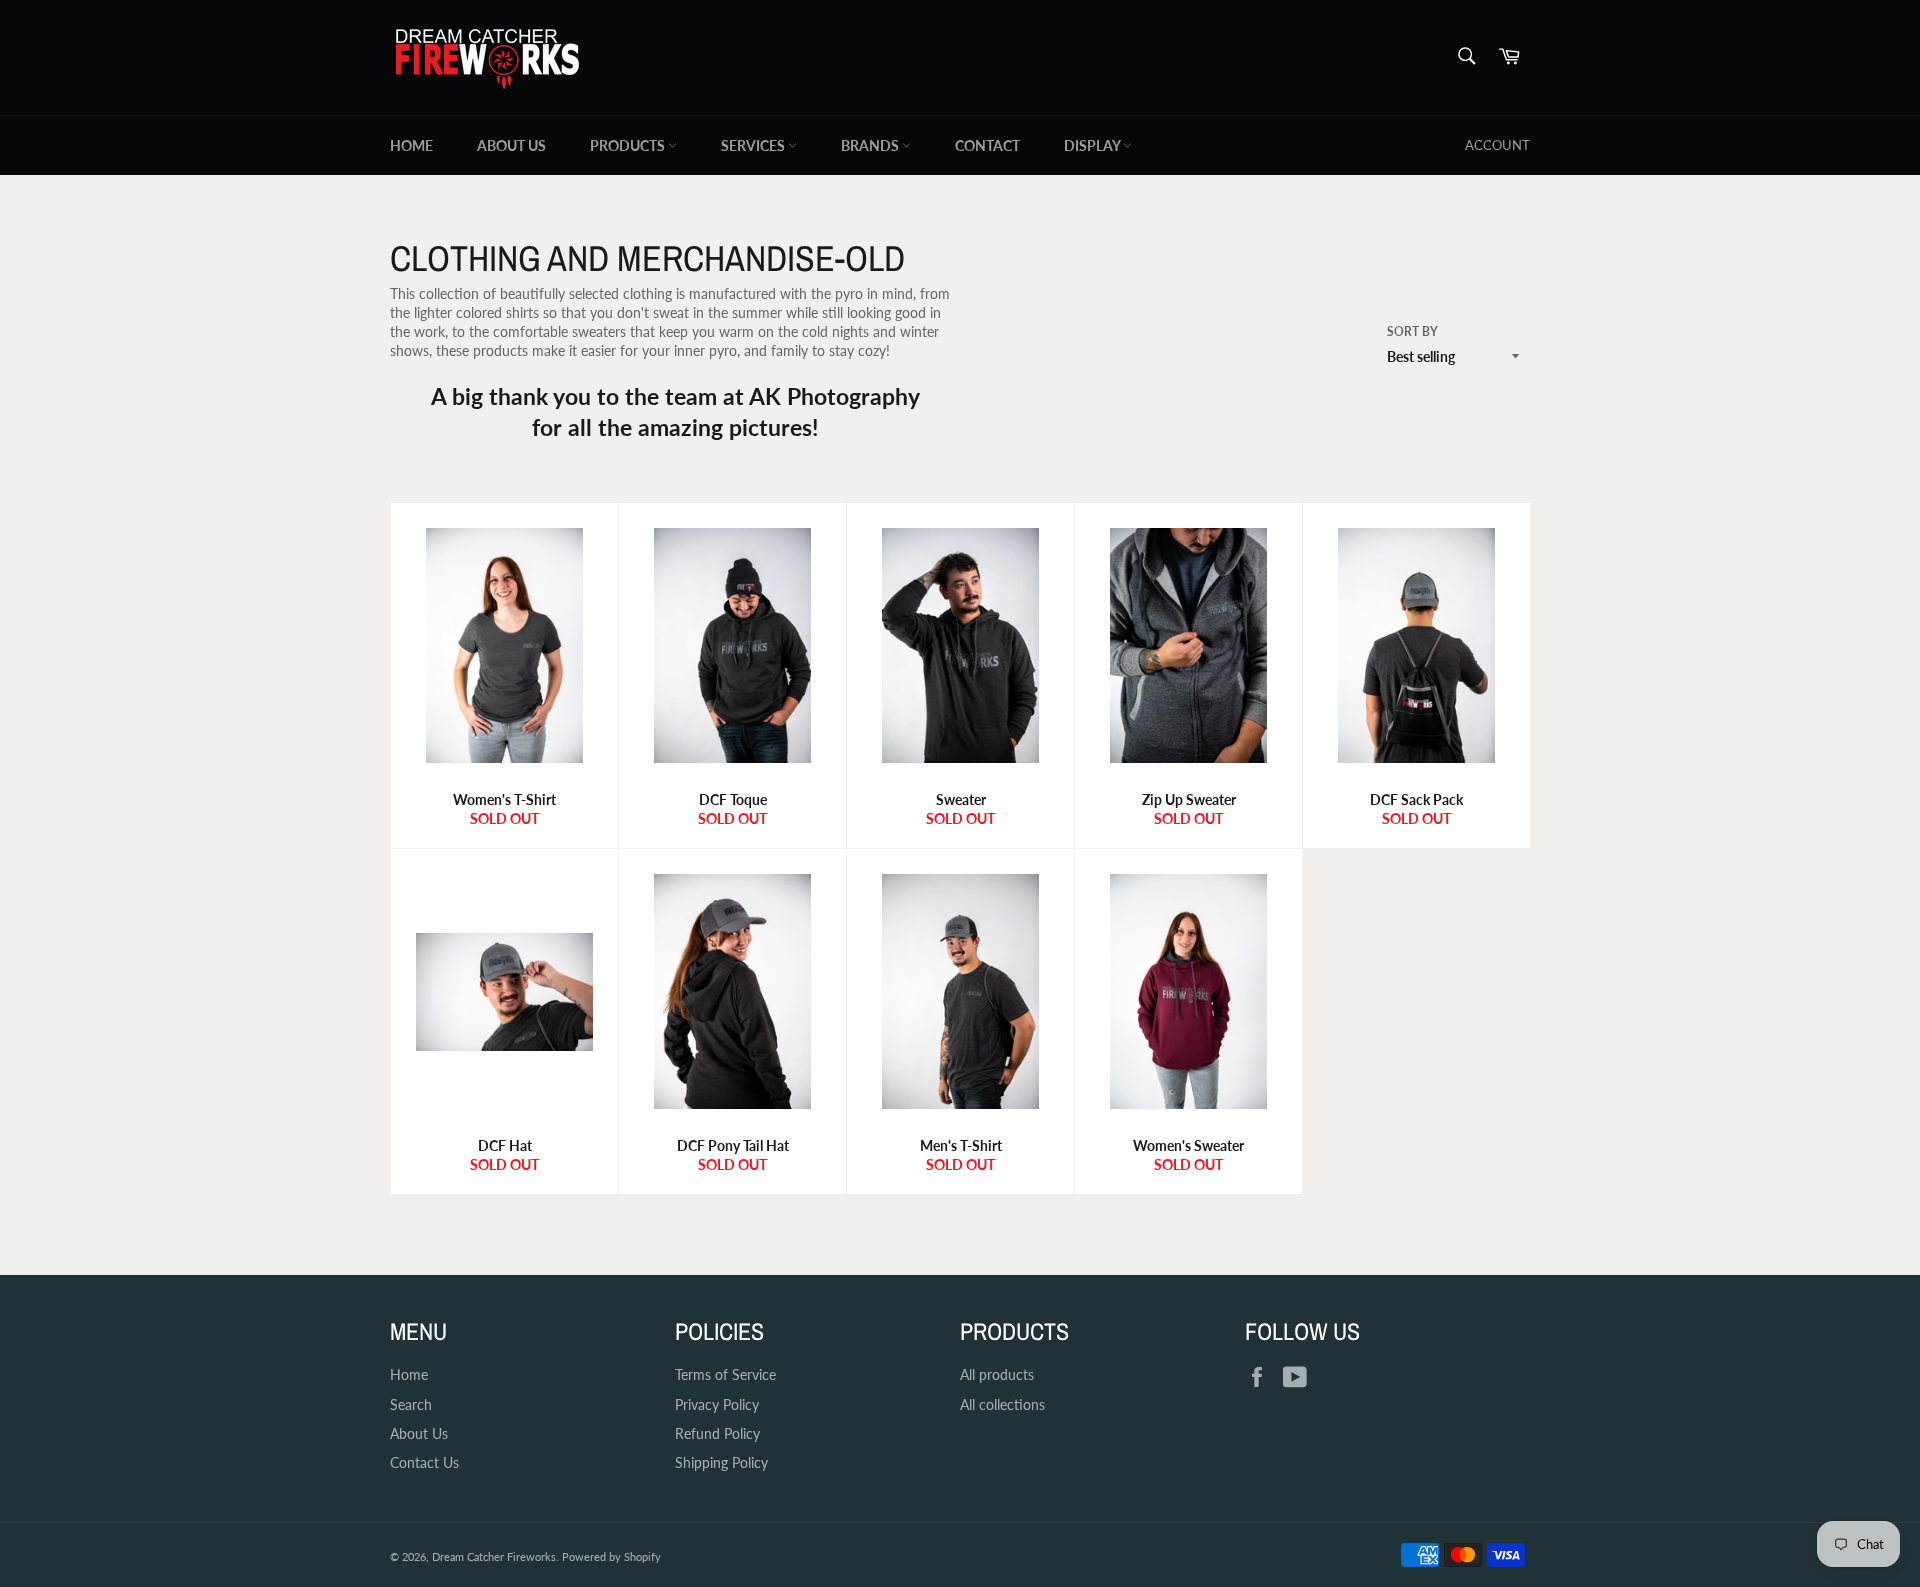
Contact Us (424, 1462)
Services (754, 145)
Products (629, 145)
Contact (987, 145)
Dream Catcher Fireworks (494, 1556)
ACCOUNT (1497, 145)
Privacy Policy (717, 1404)
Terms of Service (725, 1374)
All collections (1002, 1404)
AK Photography (834, 396)
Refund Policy (717, 1433)
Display (1093, 145)
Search (411, 1404)
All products (997, 1374)
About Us (511, 145)
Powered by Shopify (611, 1556)
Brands (871, 145)
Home (411, 145)
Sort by (1412, 331)
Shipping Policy (721, 1462)
